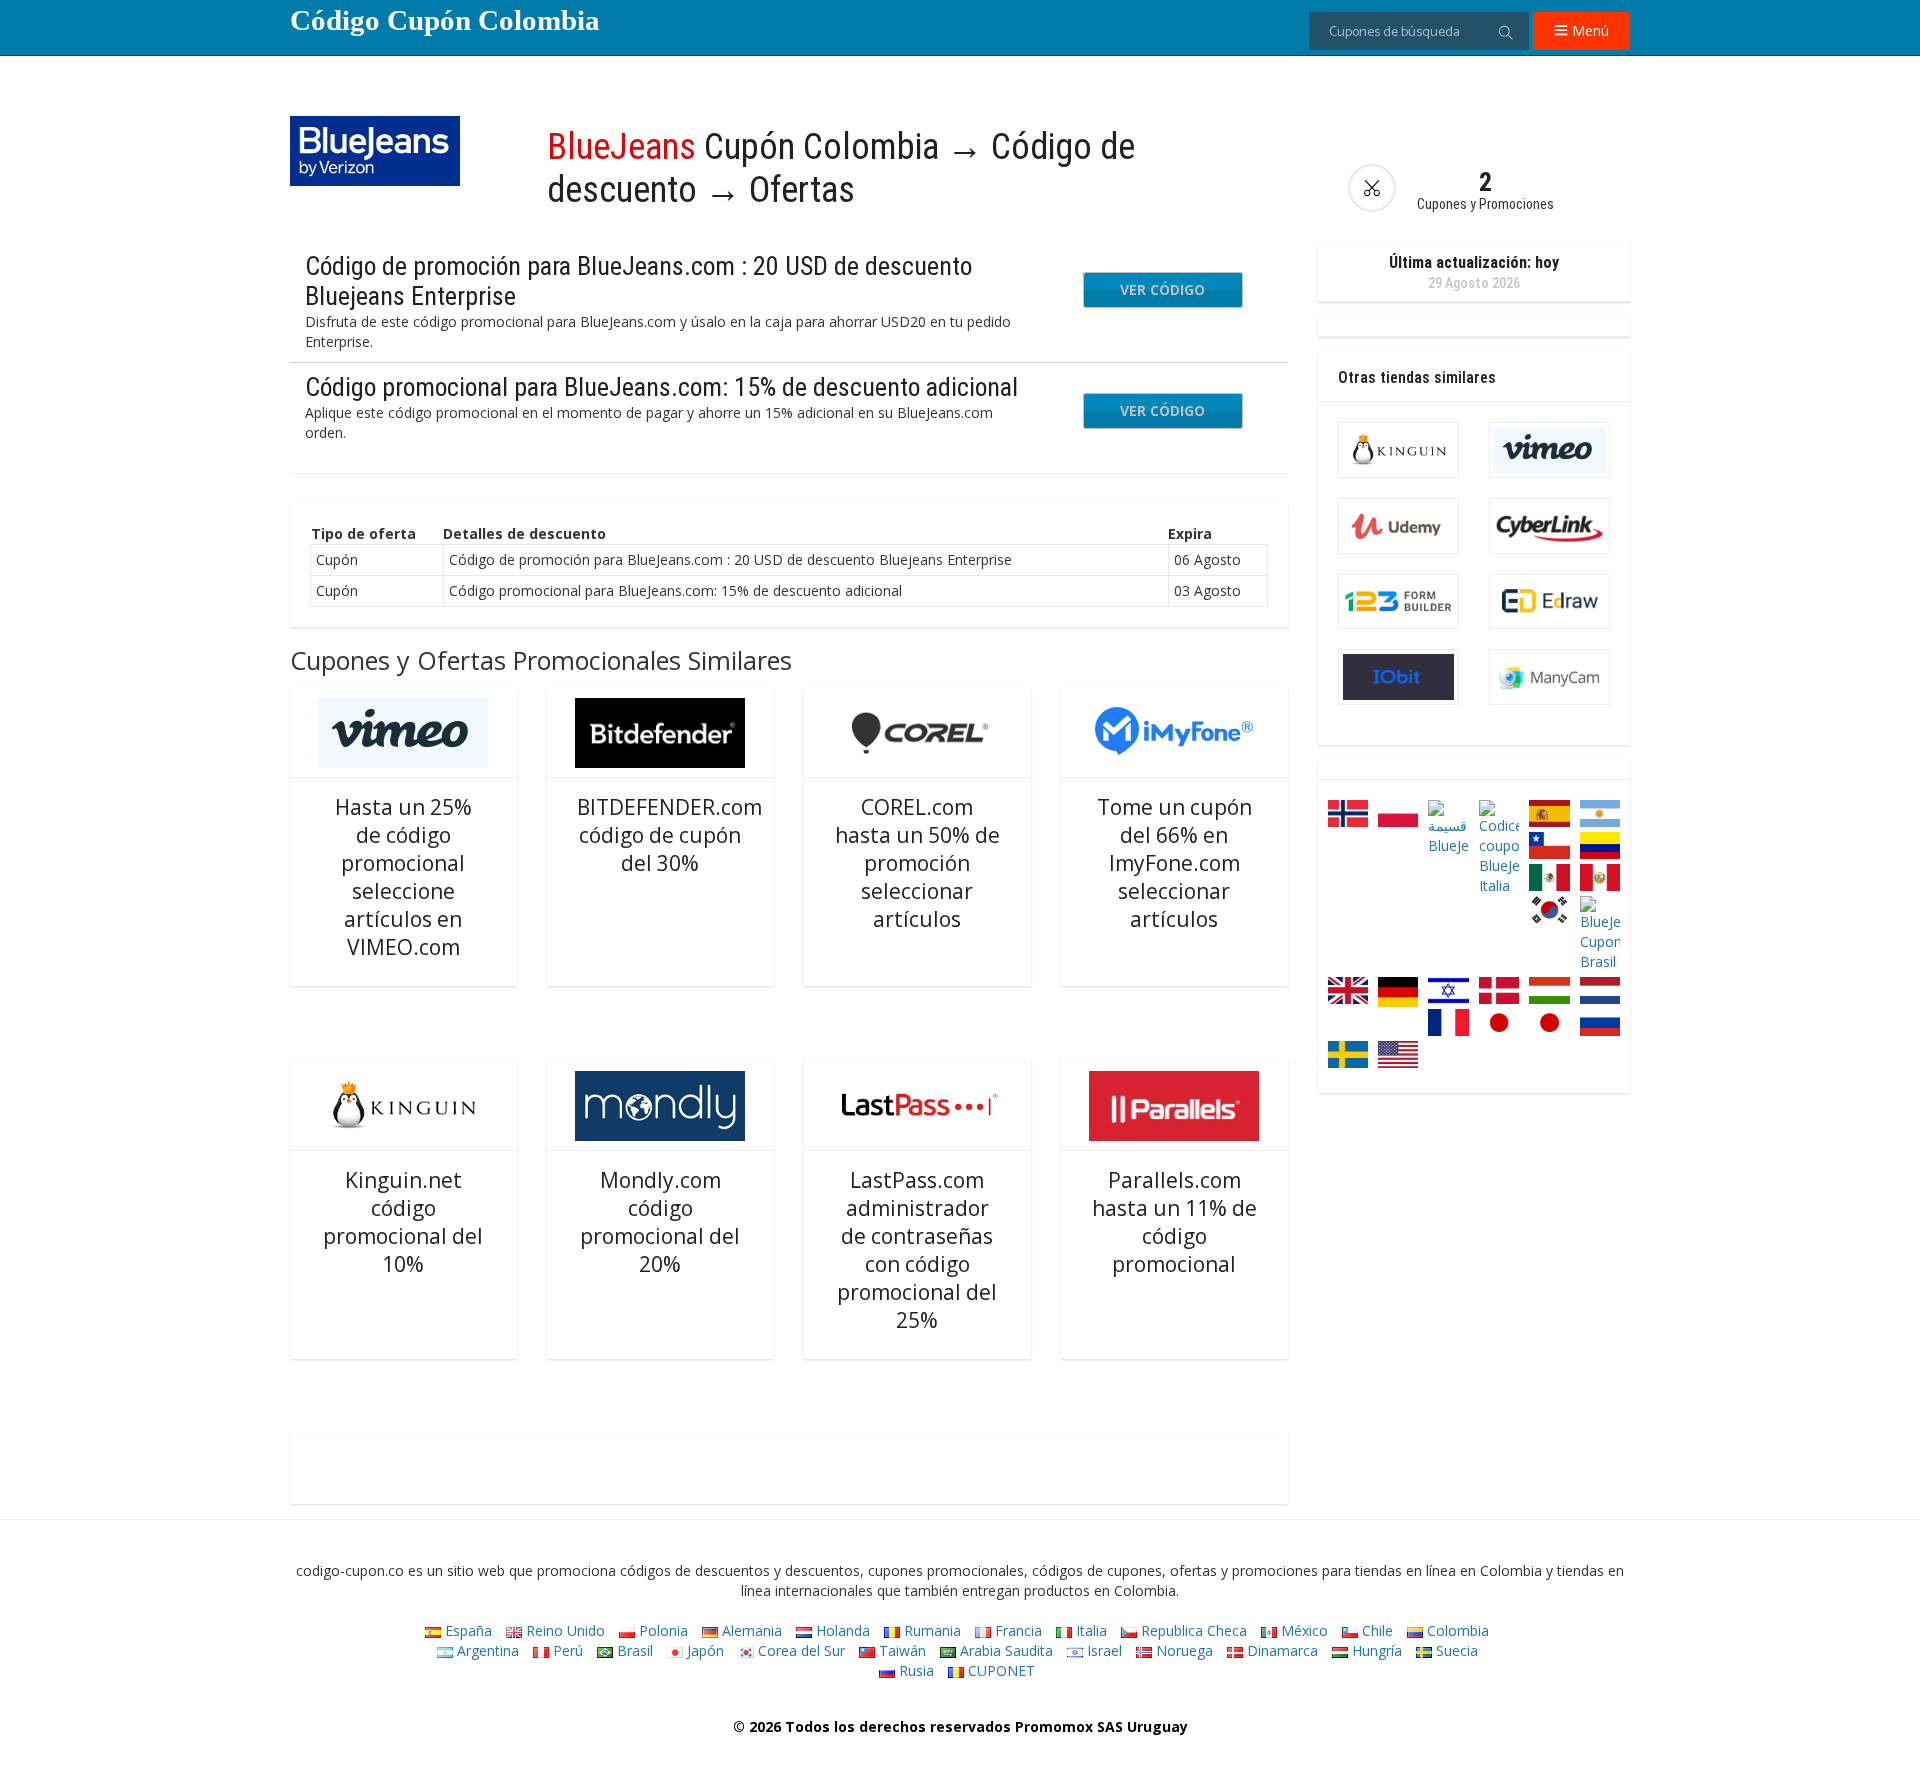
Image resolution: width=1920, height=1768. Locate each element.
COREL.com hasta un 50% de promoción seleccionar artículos (917, 863)
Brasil (633, 1650)
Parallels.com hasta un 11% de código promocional (1174, 1222)
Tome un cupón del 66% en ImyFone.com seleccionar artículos (1174, 863)
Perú (566, 1650)
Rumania (930, 1630)
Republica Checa (1192, 1630)
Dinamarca (1280, 1650)
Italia (1089, 1630)
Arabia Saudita (1004, 1650)
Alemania (750, 1630)
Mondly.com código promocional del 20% (660, 1222)
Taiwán (900, 1650)
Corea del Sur (799, 1650)
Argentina (486, 1650)
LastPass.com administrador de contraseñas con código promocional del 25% (917, 1250)
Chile (1375, 1630)
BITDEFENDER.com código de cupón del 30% (669, 835)
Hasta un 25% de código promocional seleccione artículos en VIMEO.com (403, 877)
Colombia (1456, 1630)
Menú (1588, 30)
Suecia (1455, 1650)
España (466, 1630)
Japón (703, 1650)
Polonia (661, 1630)
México (1302, 1630)
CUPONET (999, 1670)
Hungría (1375, 1650)
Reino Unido (563, 1630)
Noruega (1182, 1650)
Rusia (914, 1670)
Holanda (841, 1630)
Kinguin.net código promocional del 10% (403, 1222)
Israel (1102, 1650)
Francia (1016, 1630)
